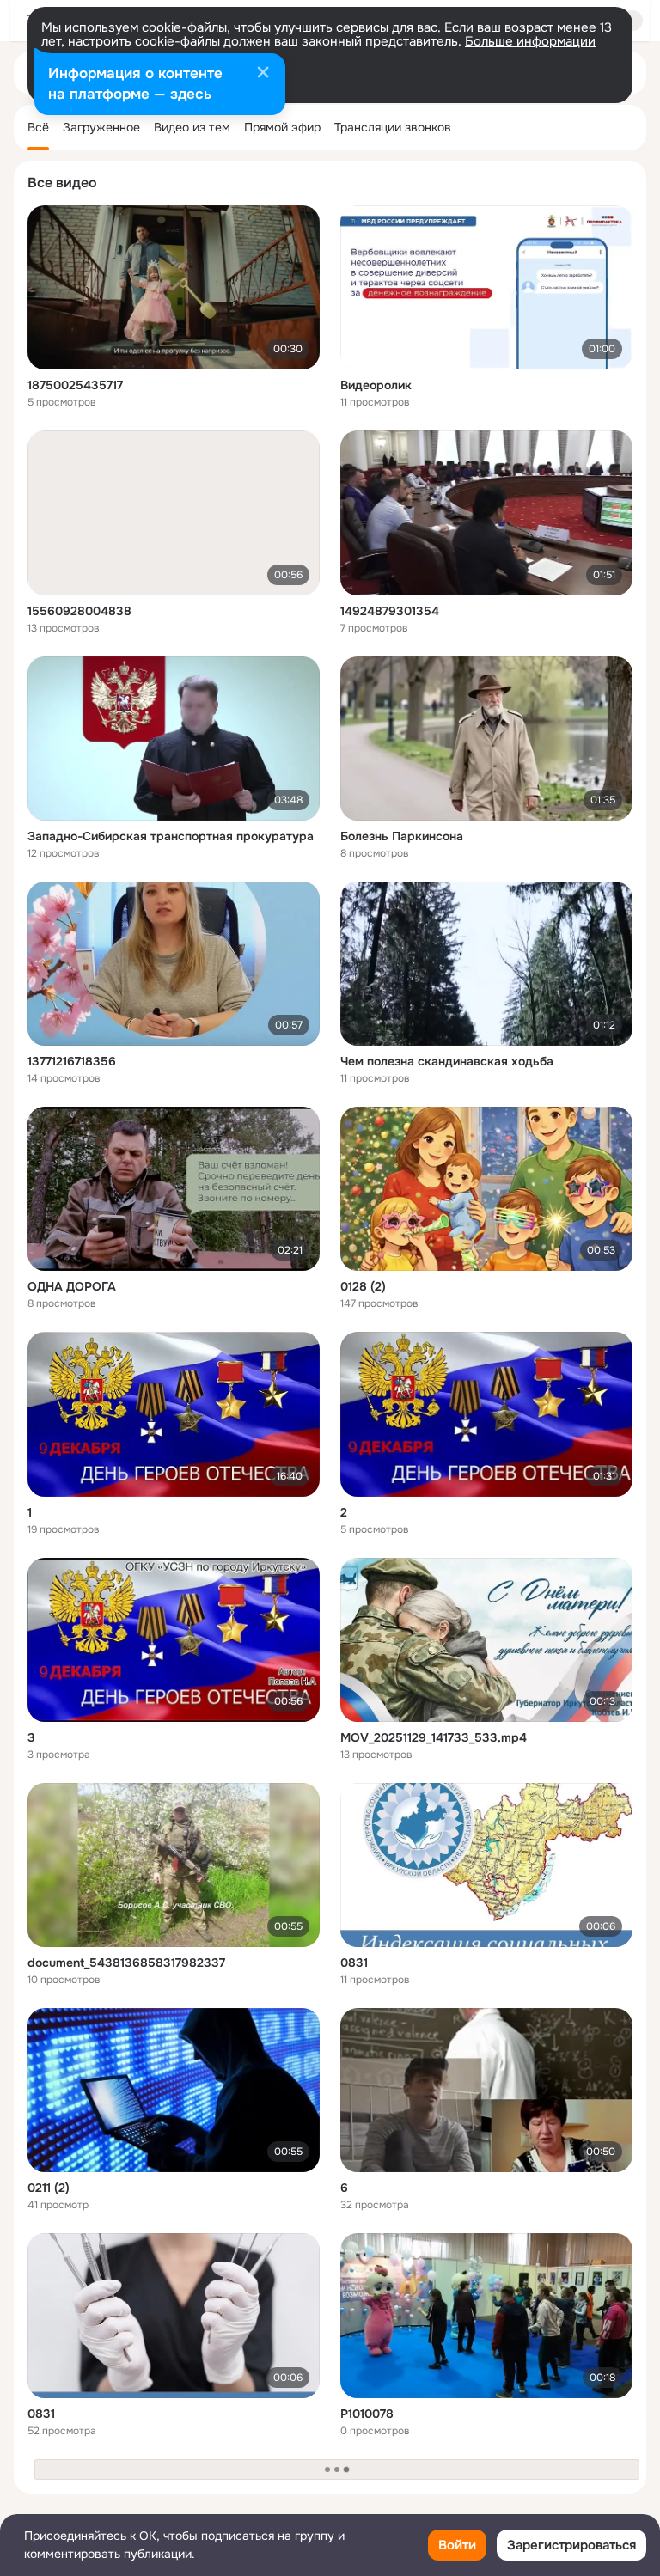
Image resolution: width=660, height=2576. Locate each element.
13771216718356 (72, 1061)
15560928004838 (79, 611)
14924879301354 (390, 611)
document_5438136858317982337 (126, 1963)
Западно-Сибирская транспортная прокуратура (171, 836)
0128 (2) (363, 1286)
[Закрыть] (263, 74)
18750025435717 (75, 385)
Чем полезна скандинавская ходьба (447, 1061)
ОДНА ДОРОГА (72, 1286)
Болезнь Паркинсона (402, 836)
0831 (354, 1963)
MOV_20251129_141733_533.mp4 (434, 1737)
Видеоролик (376, 385)
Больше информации (530, 41)
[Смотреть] (174, 287)
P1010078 (367, 2414)
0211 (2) (49, 2188)
